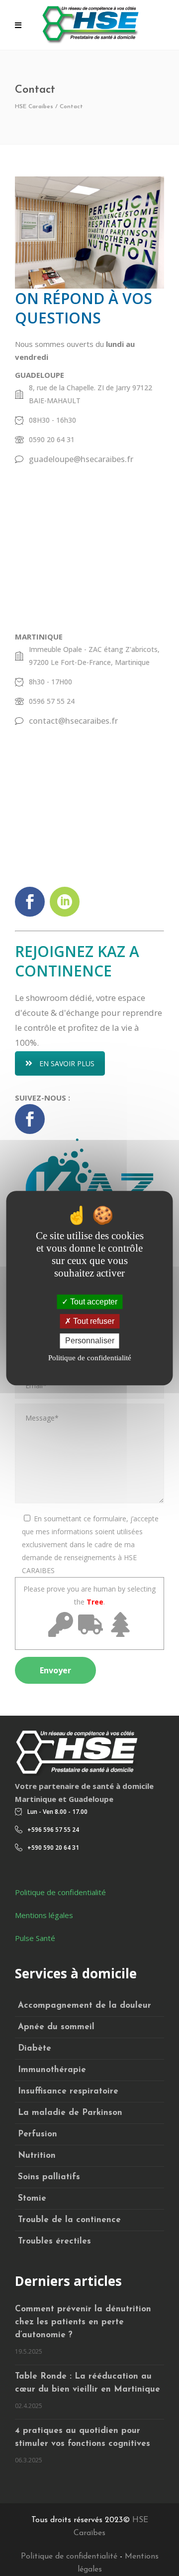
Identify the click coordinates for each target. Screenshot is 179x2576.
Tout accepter (93, 1302)
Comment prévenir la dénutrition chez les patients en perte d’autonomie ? (83, 2322)
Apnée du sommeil (56, 2027)
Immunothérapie (52, 2070)
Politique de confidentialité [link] (90, 1358)
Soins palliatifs (49, 2177)
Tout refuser (93, 1321)
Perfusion (38, 2134)
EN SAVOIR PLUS (67, 1063)
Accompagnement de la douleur (85, 2006)
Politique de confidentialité (60, 1892)
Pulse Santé (35, 1938)
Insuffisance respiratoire (68, 2091)
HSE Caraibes (34, 107)
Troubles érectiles (54, 2241)
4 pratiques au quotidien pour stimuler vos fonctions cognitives (83, 2437)
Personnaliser (90, 1341)
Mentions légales (44, 1915)
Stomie (32, 2198)
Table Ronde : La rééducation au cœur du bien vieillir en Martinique (88, 2383)
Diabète (35, 2048)
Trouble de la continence (69, 2220)
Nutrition (37, 2156)
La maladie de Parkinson (70, 2113)
